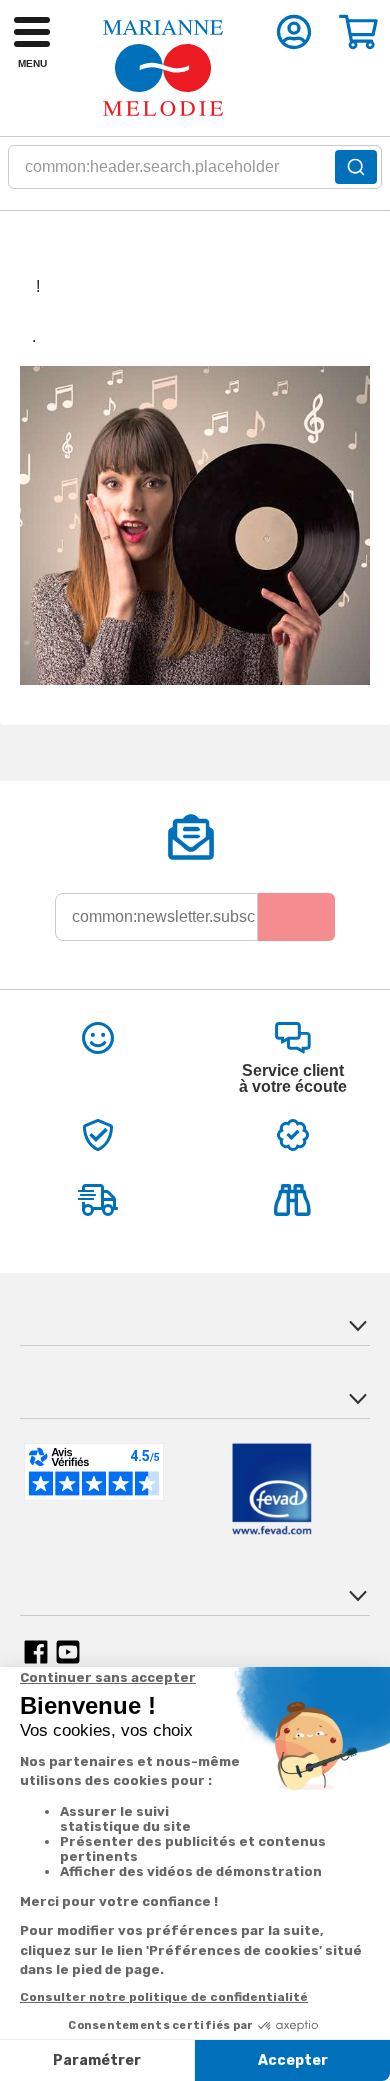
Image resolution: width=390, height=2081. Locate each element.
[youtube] (68, 1652)
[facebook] (36, 1652)
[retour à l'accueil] (163, 68)
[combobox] (195, 173)
